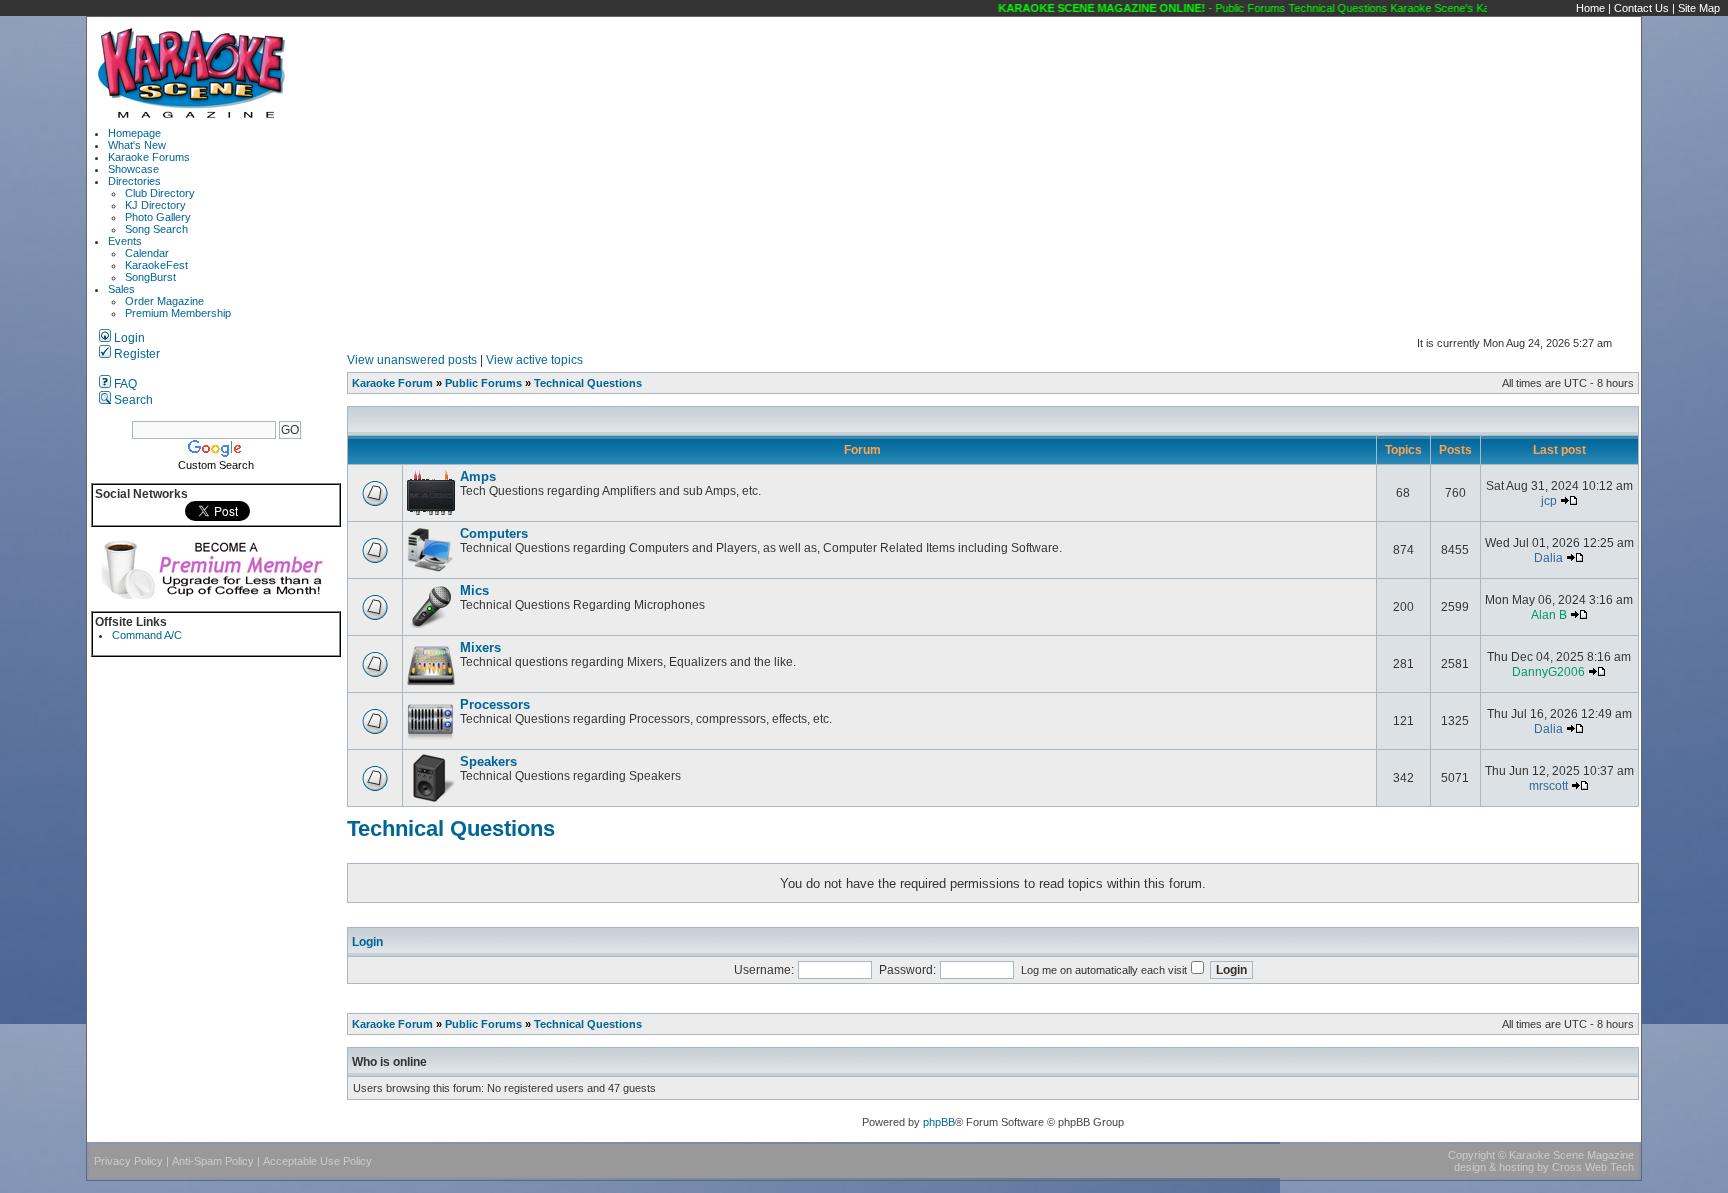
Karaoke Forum (392, 383)
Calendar (147, 253)
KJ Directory (155, 205)
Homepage (134, 133)
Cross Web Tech (1593, 1167)
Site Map (1699, 8)
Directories (134, 181)
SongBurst (150, 277)
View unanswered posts (412, 360)
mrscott (1548, 786)
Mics (474, 590)
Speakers (488, 761)
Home (1590, 8)
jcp (1549, 501)
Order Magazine (164, 301)
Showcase (133, 169)
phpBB (939, 1122)
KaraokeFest (156, 265)
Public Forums (483, 383)
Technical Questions (588, 383)
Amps (478, 476)
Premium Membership (178, 313)
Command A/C (147, 635)
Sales (121, 289)
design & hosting (1494, 1167)
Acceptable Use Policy (317, 1161)
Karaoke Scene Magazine (1571, 1155)
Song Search (156, 229)
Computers (494, 533)
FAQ (124, 384)
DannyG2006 (1548, 672)
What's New (137, 145)
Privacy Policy (128, 1161)
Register (135, 354)
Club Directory (160, 193)
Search (132, 400)
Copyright (1471, 1155)
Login (128, 338)
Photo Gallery (158, 217)
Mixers (480, 647)
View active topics (534, 360)
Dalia (1548, 558)
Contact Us (1641, 8)
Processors (495, 704)
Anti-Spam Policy (213, 1161)
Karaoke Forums (149, 157)
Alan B (1549, 615)
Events (125, 241)
